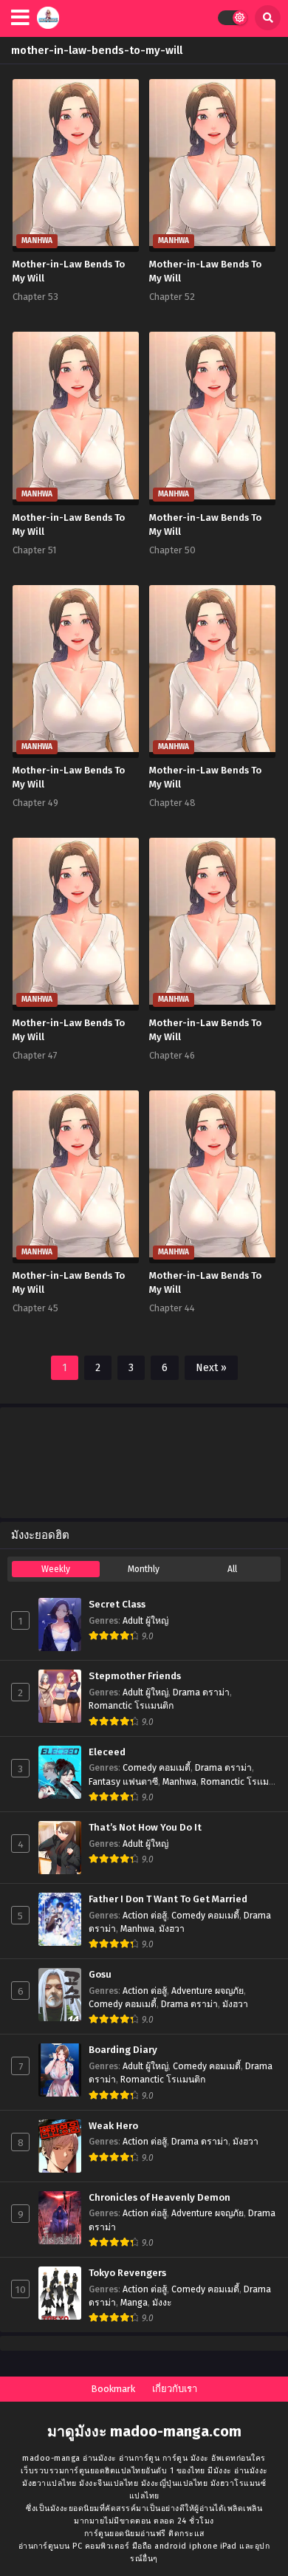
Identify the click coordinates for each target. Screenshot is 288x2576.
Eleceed (107, 1752)
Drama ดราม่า (201, 1692)
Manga (134, 2303)
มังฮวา (172, 1929)
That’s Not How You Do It (145, 1828)
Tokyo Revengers (127, 2273)
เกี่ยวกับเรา (175, 2389)
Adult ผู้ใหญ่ (145, 1621)
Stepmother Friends (135, 1676)
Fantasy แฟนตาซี (123, 1782)
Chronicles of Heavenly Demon (160, 2198)
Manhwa (179, 1782)
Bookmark (113, 2389)
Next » (211, 1368)
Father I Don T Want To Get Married (168, 1899)
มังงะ (162, 2303)
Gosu (100, 1975)
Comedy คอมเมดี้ (157, 1768)
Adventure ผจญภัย (208, 1991)
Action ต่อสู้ (145, 1916)
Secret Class (117, 1605)
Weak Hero (113, 2126)
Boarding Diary (123, 2050)
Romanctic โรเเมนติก (131, 1706)
